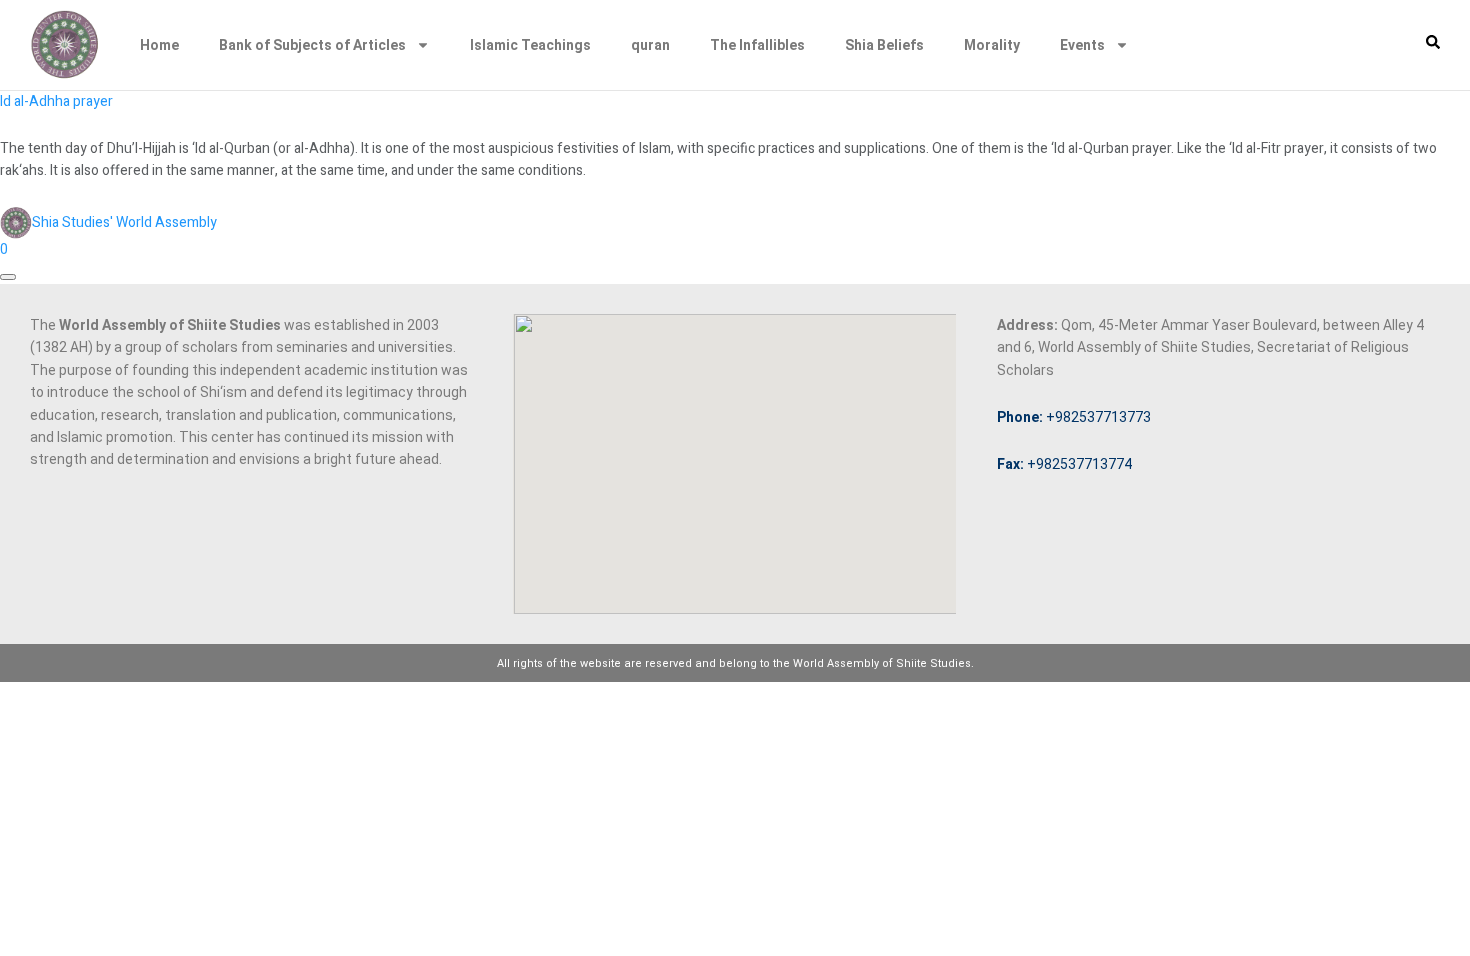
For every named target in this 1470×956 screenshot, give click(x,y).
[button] (1433, 42)
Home (159, 45)
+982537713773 (1074, 417)
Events (1082, 45)
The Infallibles (757, 45)
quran (650, 45)
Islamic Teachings (530, 45)
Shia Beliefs (884, 45)
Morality (992, 45)
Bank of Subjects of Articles (312, 45)
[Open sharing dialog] (8, 277)
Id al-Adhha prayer (56, 101)
